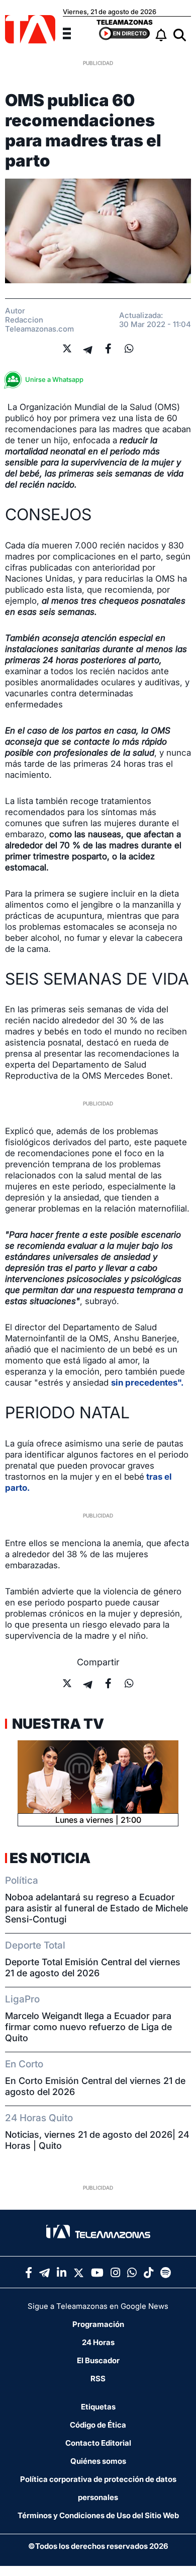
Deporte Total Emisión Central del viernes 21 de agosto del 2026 (93, 1967)
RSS (98, 2379)
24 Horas (98, 2342)
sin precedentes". (147, 1383)
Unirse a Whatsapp (54, 379)
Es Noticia (50, 1858)
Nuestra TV (57, 1724)
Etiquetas (98, 2407)
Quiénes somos (98, 2461)
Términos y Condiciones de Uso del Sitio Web (98, 2515)
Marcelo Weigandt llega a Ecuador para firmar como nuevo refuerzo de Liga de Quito (88, 2027)
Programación (98, 2324)
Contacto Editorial (98, 2443)
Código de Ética (98, 2425)
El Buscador (98, 2360)
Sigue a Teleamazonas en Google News (98, 2306)
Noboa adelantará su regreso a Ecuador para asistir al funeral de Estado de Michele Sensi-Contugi (96, 1908)
